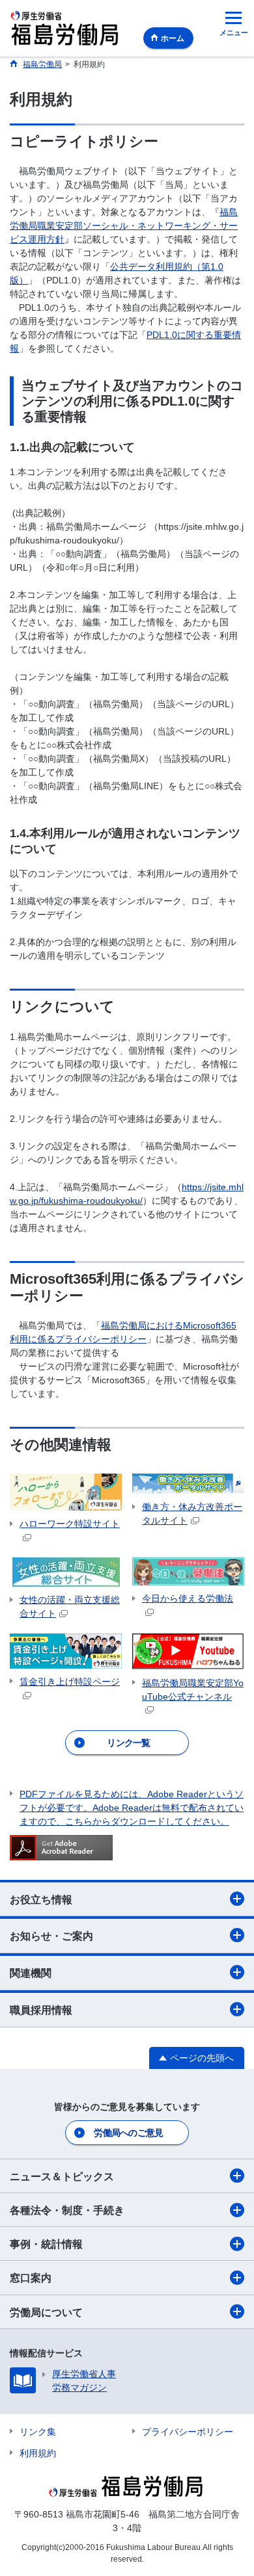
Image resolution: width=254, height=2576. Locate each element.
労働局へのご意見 (128, 2133)
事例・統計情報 (46, 2244)
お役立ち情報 (41, 1900)
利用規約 (38, 2453)
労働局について (46, 2312)
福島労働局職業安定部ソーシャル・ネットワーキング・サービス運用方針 (124, 226)
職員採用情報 (41, 2010)
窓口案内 (31, 2278)
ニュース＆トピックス (62, 2177)
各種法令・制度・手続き (67, 2210)
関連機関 (31, 1973)
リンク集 (38, 2432)
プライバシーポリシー (188, 2432)
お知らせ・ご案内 (51, 1936)
